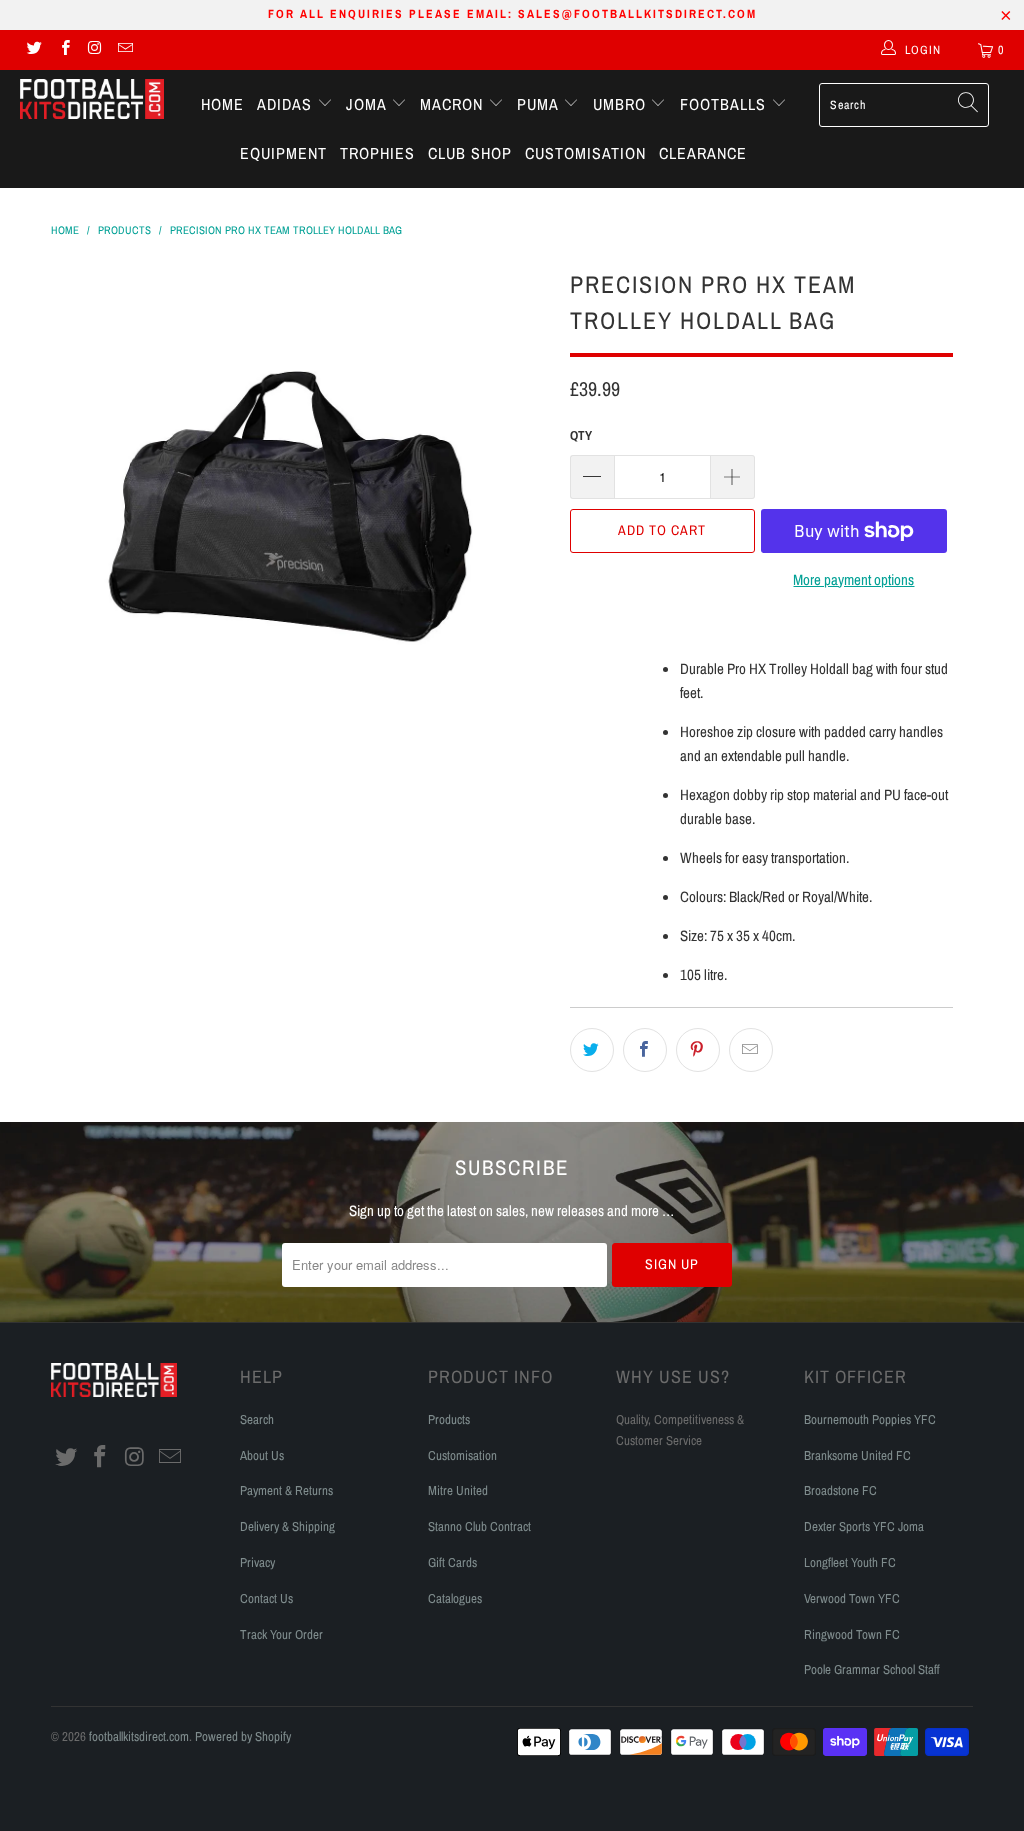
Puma (540, 104)
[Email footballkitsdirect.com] (124, 50)
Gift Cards (452, 1562)
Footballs (725, 104)
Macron (454, 104)
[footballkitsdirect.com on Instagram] (94, 50)
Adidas (287, 104)
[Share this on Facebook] (645, 1050)
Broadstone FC (840, 1490)
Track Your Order (281, 1634)
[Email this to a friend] (751, 1050)
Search (257, 1419)
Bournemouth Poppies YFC (870, 1419)
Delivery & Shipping (287, 1526)
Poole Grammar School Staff (872, 1669)
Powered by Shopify (243, 1736)
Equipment (283, 153)
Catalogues (455, 1598)
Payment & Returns (286, 1490)
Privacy (257, 1562)
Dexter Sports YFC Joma (864, 1526)
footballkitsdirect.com (139, 1736)
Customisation (585, 153)
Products (449, 1419)
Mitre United (458, 1490)
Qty (581, 435)
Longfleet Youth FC (850, 1562)
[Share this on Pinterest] (698, 1050)
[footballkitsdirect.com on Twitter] (33, 50)
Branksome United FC (857, 1455)
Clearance (703, 153)
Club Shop (470, 153)
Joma (368, 104)
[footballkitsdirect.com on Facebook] (63, 50)
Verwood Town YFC (852, 1598)
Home (222, 104)
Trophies (377, 153)
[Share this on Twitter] (592, 1050)
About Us (262, 1455)
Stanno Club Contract (479, 1526)
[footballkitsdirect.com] (92, 101)
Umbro (622, 104)
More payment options (853, 579)
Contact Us (266, 1598)
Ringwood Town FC (852, 1634)
